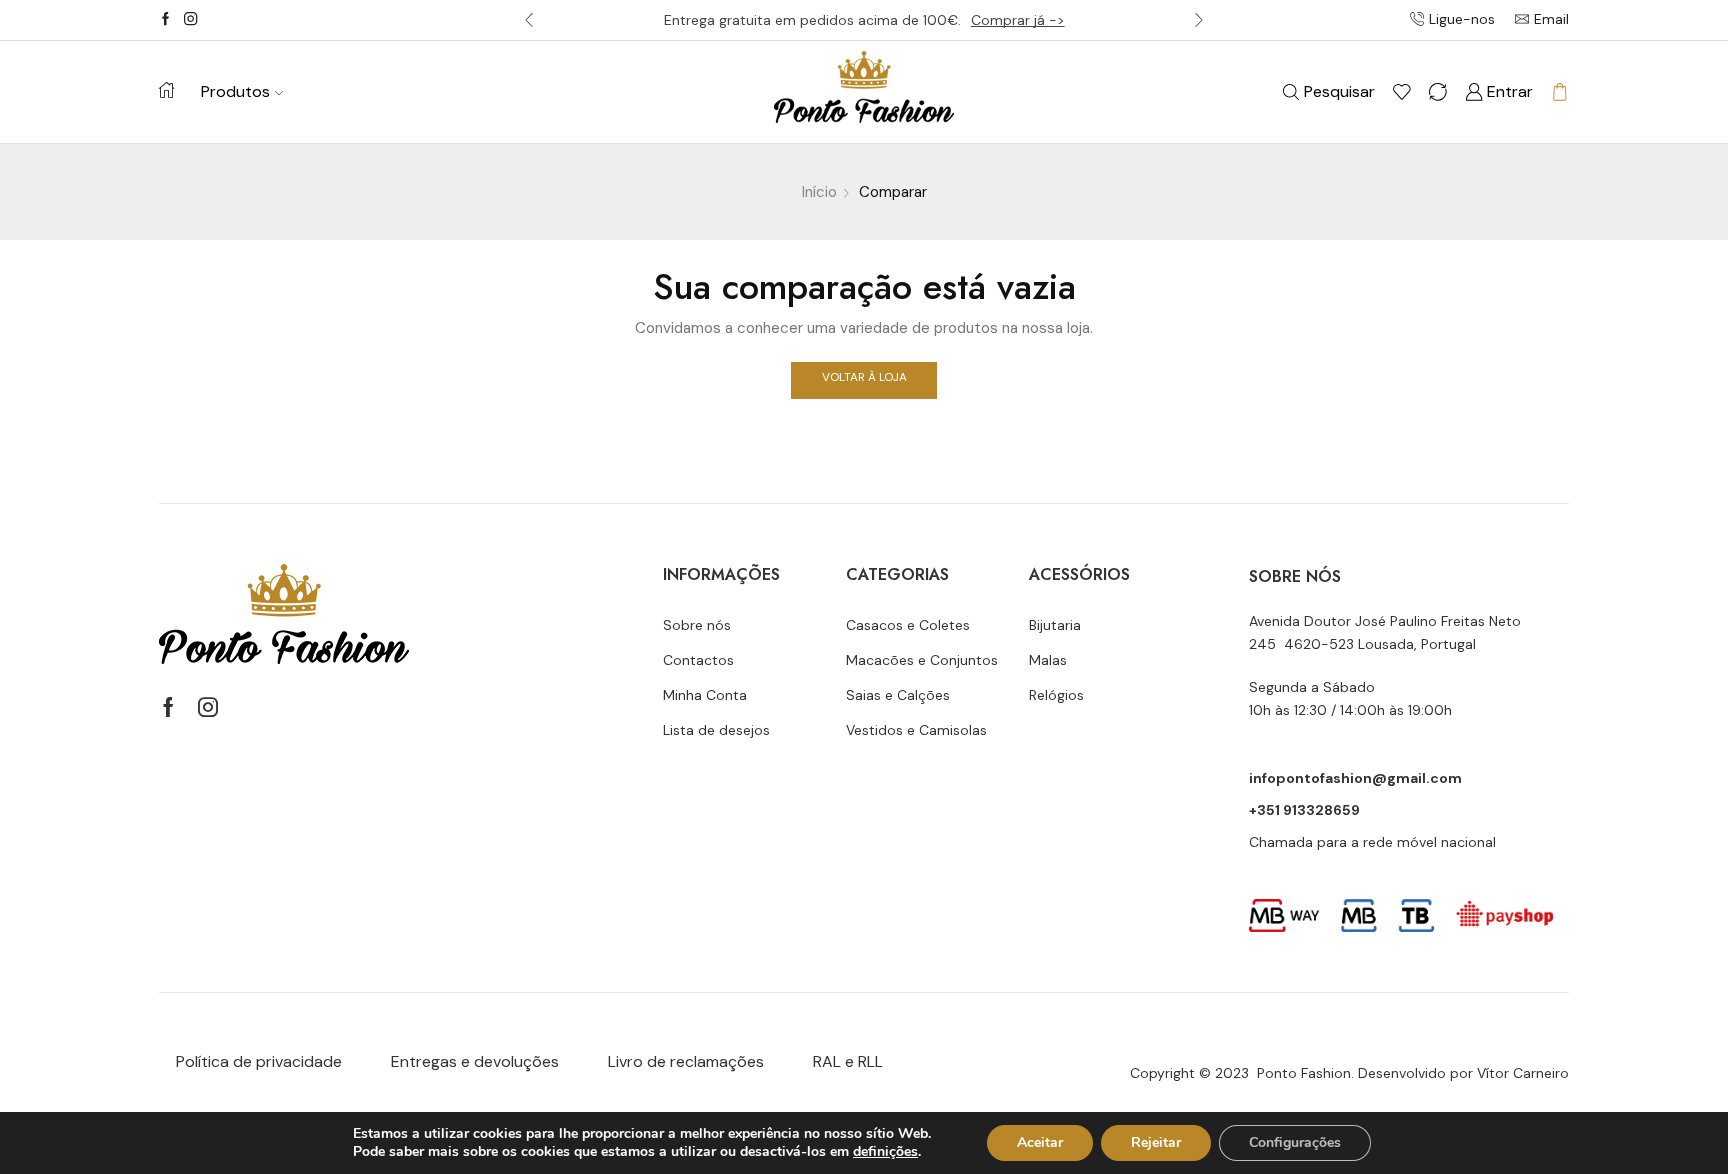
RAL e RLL (848, 1061)
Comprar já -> (1018, 20)
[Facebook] (165, 20)
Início (819, 192)
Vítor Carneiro (1523, 1073)
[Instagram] (190, 20)
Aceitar (1040, 1142)
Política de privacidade (259, 1061)
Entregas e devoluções (475, 1061)
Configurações (1295, 1142)
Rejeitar (1156, 1142)
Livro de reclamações (686, 1061)
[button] (529, 20)
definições (885, 1152)
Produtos (235, 91)
